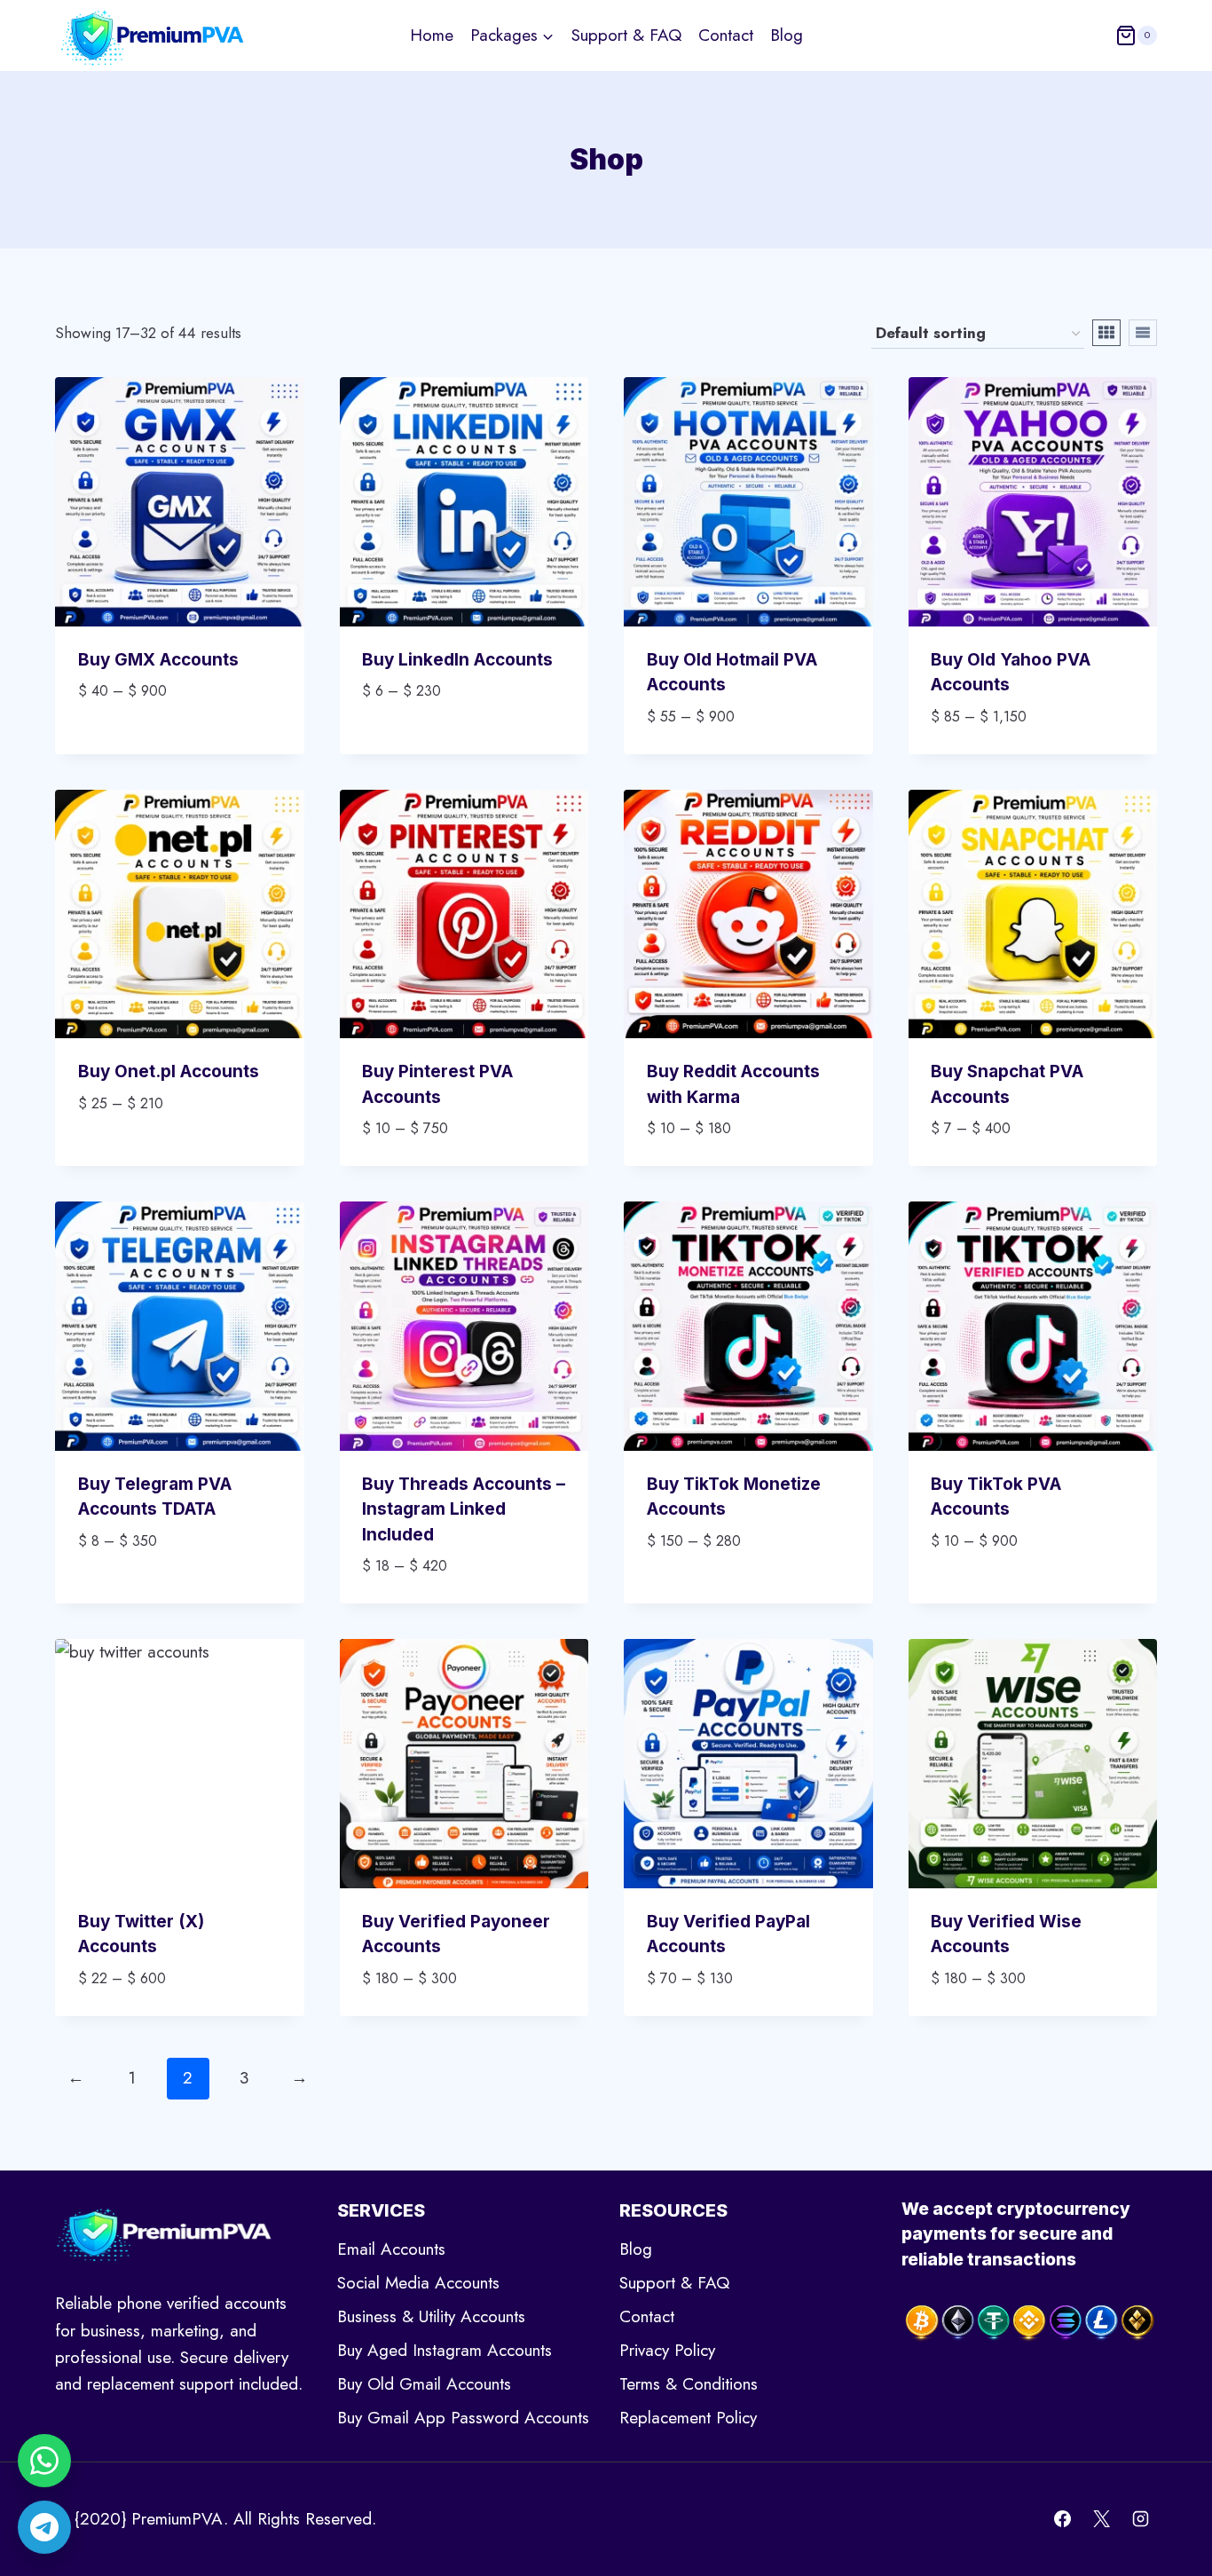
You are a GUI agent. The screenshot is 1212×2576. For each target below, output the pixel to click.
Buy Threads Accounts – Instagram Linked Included (464, 1509)
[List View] (1143, 333)
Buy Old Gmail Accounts (424, 2384)
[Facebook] (1063, 2519)
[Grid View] (1106, 333)
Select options (142, 744)
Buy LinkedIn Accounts (457, 660)
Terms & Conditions (689, 2384)
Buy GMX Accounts (158, 660)
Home (432, 35)
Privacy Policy (667, 2350)
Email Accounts (391, 2249)
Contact (726, 35)
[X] (1101, 2519)
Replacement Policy (688, 2418)
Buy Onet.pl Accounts (169, 1071)
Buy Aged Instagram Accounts (445, 2350)
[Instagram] (1140, 2519)
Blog (787, 35)
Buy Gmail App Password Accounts (463, 2418)
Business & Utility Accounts (431, 2316)
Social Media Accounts (418, 2283)
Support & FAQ (626, 35)
